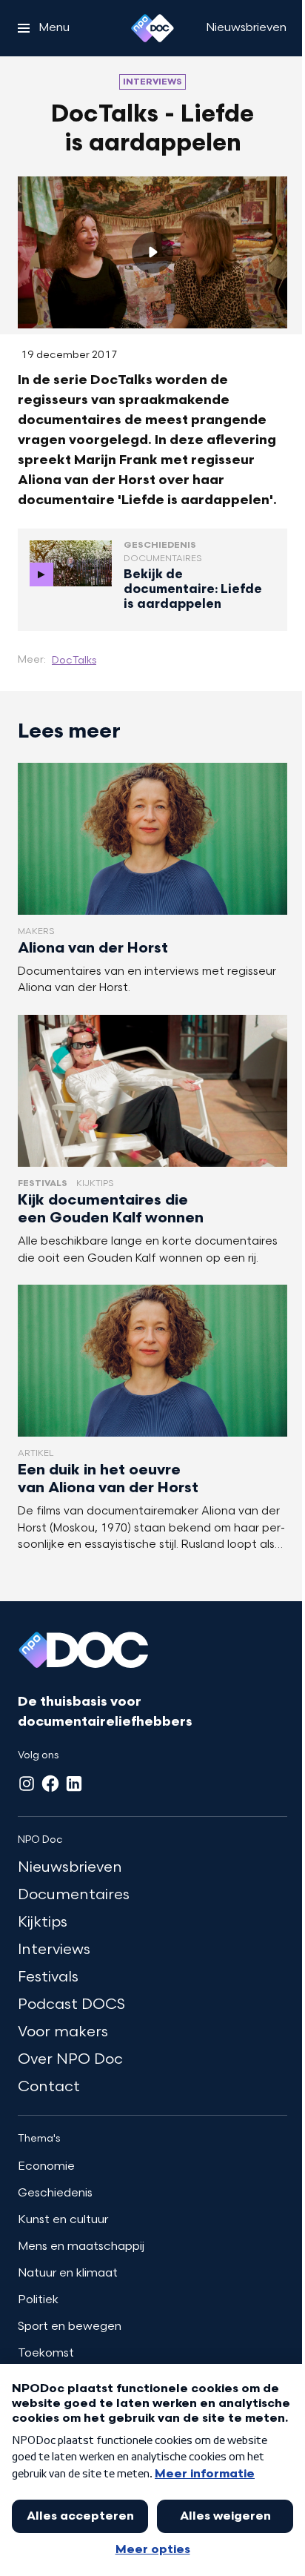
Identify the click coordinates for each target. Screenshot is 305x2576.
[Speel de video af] (152, 253)
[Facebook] (50, 1784)
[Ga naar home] (152, 28)
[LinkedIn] (74, 1784)
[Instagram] (27, 1784)
